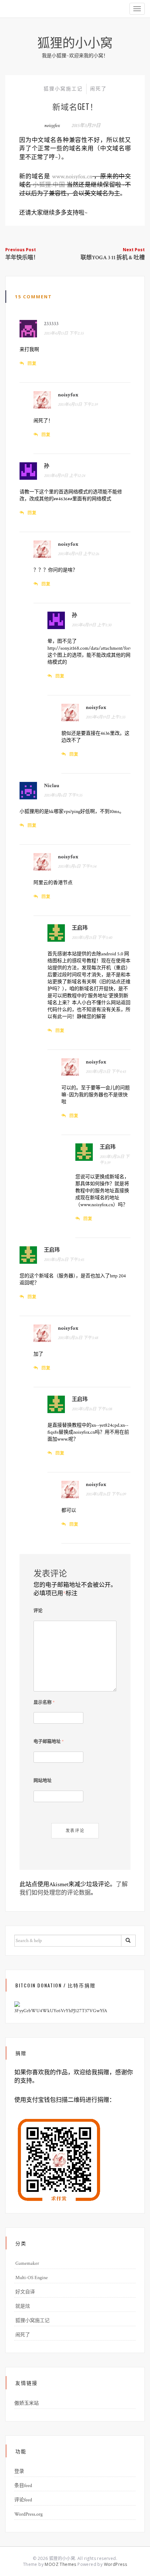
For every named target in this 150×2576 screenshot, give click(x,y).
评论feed (23, 2500)
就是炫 (23, 2306)
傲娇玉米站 (27, 2403)
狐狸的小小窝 (75, 42)
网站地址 (43, 1781)
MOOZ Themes (60, 2564)
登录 (19, 2471)
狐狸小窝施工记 (63, 89)
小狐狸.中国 (49, 185)
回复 (32, 363)
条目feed (23, 2486)
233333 (51, 324)
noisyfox (52, 126)
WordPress (116, 2564)
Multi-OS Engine (32, 2278)
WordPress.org (28, 2514)
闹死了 (98, 89)
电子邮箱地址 (48, 1742)
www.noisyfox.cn (72, 177)
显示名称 (44, 1703)
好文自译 (25, 2292)
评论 (38, 1611)
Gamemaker (27, 2263)
